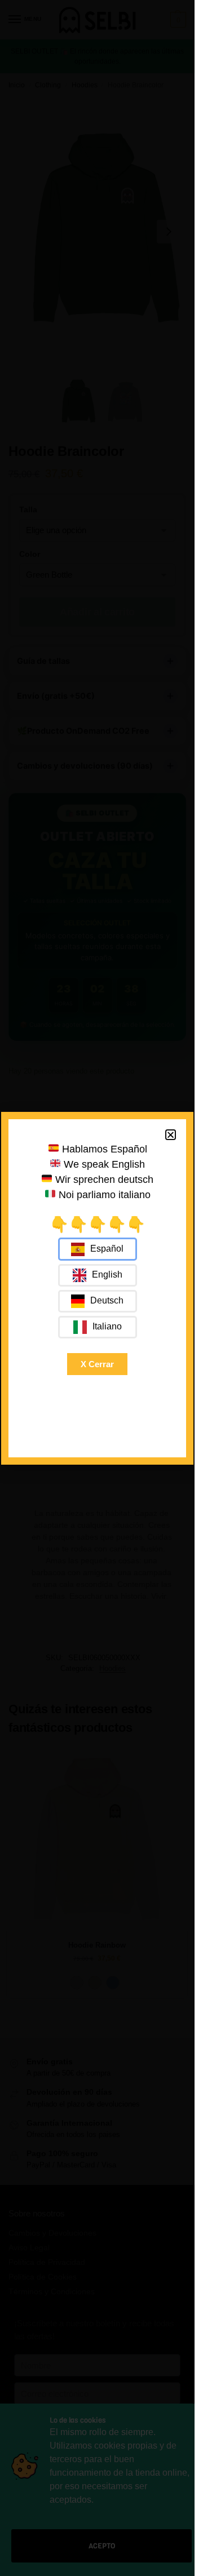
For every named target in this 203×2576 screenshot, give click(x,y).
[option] (98, 1275)
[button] (171, 1135)
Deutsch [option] (107, 1300)
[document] (97, 1288)
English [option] (107, 1274)
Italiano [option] (107, 1326)
